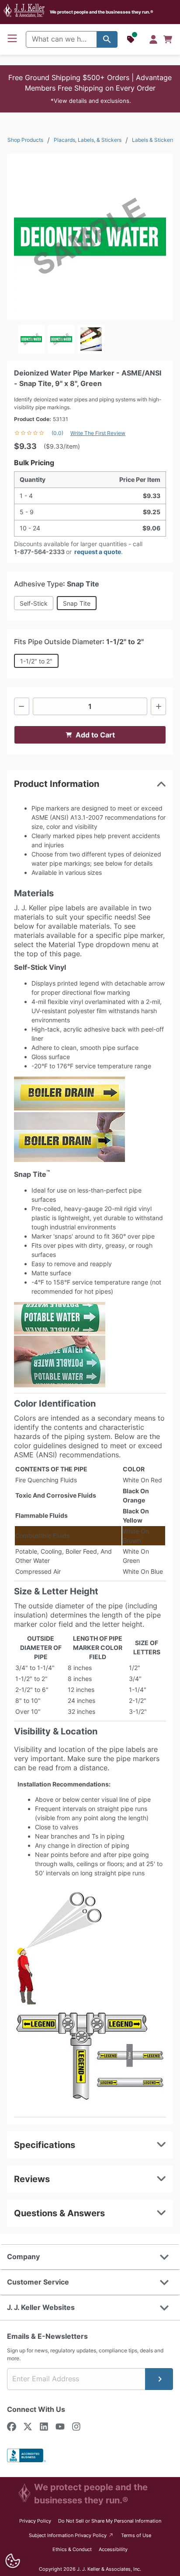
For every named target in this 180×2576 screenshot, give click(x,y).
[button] (90, 89)
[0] (168, 39)
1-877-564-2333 (39, 552)
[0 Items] (168, 39)
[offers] (132, 39)
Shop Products (25, 140)
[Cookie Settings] (13, 2561)
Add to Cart (95, 735)
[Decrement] (22, 706)
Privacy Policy (35, 2521)
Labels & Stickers (153, 140)
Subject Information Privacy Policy (71, 2535)
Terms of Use (136, 2535)
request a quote (98, 552)
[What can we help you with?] (107, 39)
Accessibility (113, 2549)
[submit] (159, 2379)
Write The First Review (98, 433)
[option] (31, 339)
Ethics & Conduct (72, 2549)
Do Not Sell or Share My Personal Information (110, 2521)
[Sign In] (153, 39)
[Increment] (158, 706)
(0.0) (57, 433)
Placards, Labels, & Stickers (88, 140)
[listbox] (90, 339)
